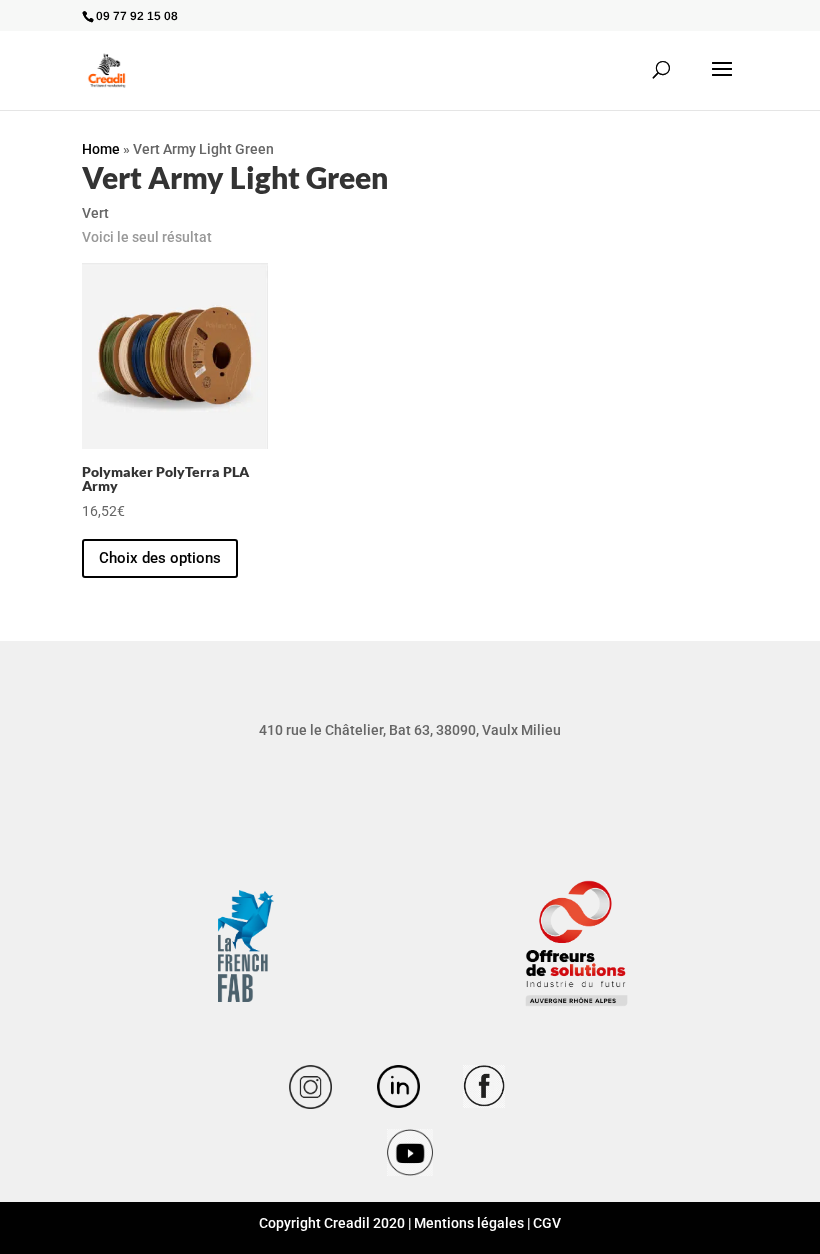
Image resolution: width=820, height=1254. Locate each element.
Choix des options (160, 558)
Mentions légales (469, 1223)
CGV (547, 1223)
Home (101, 149)
